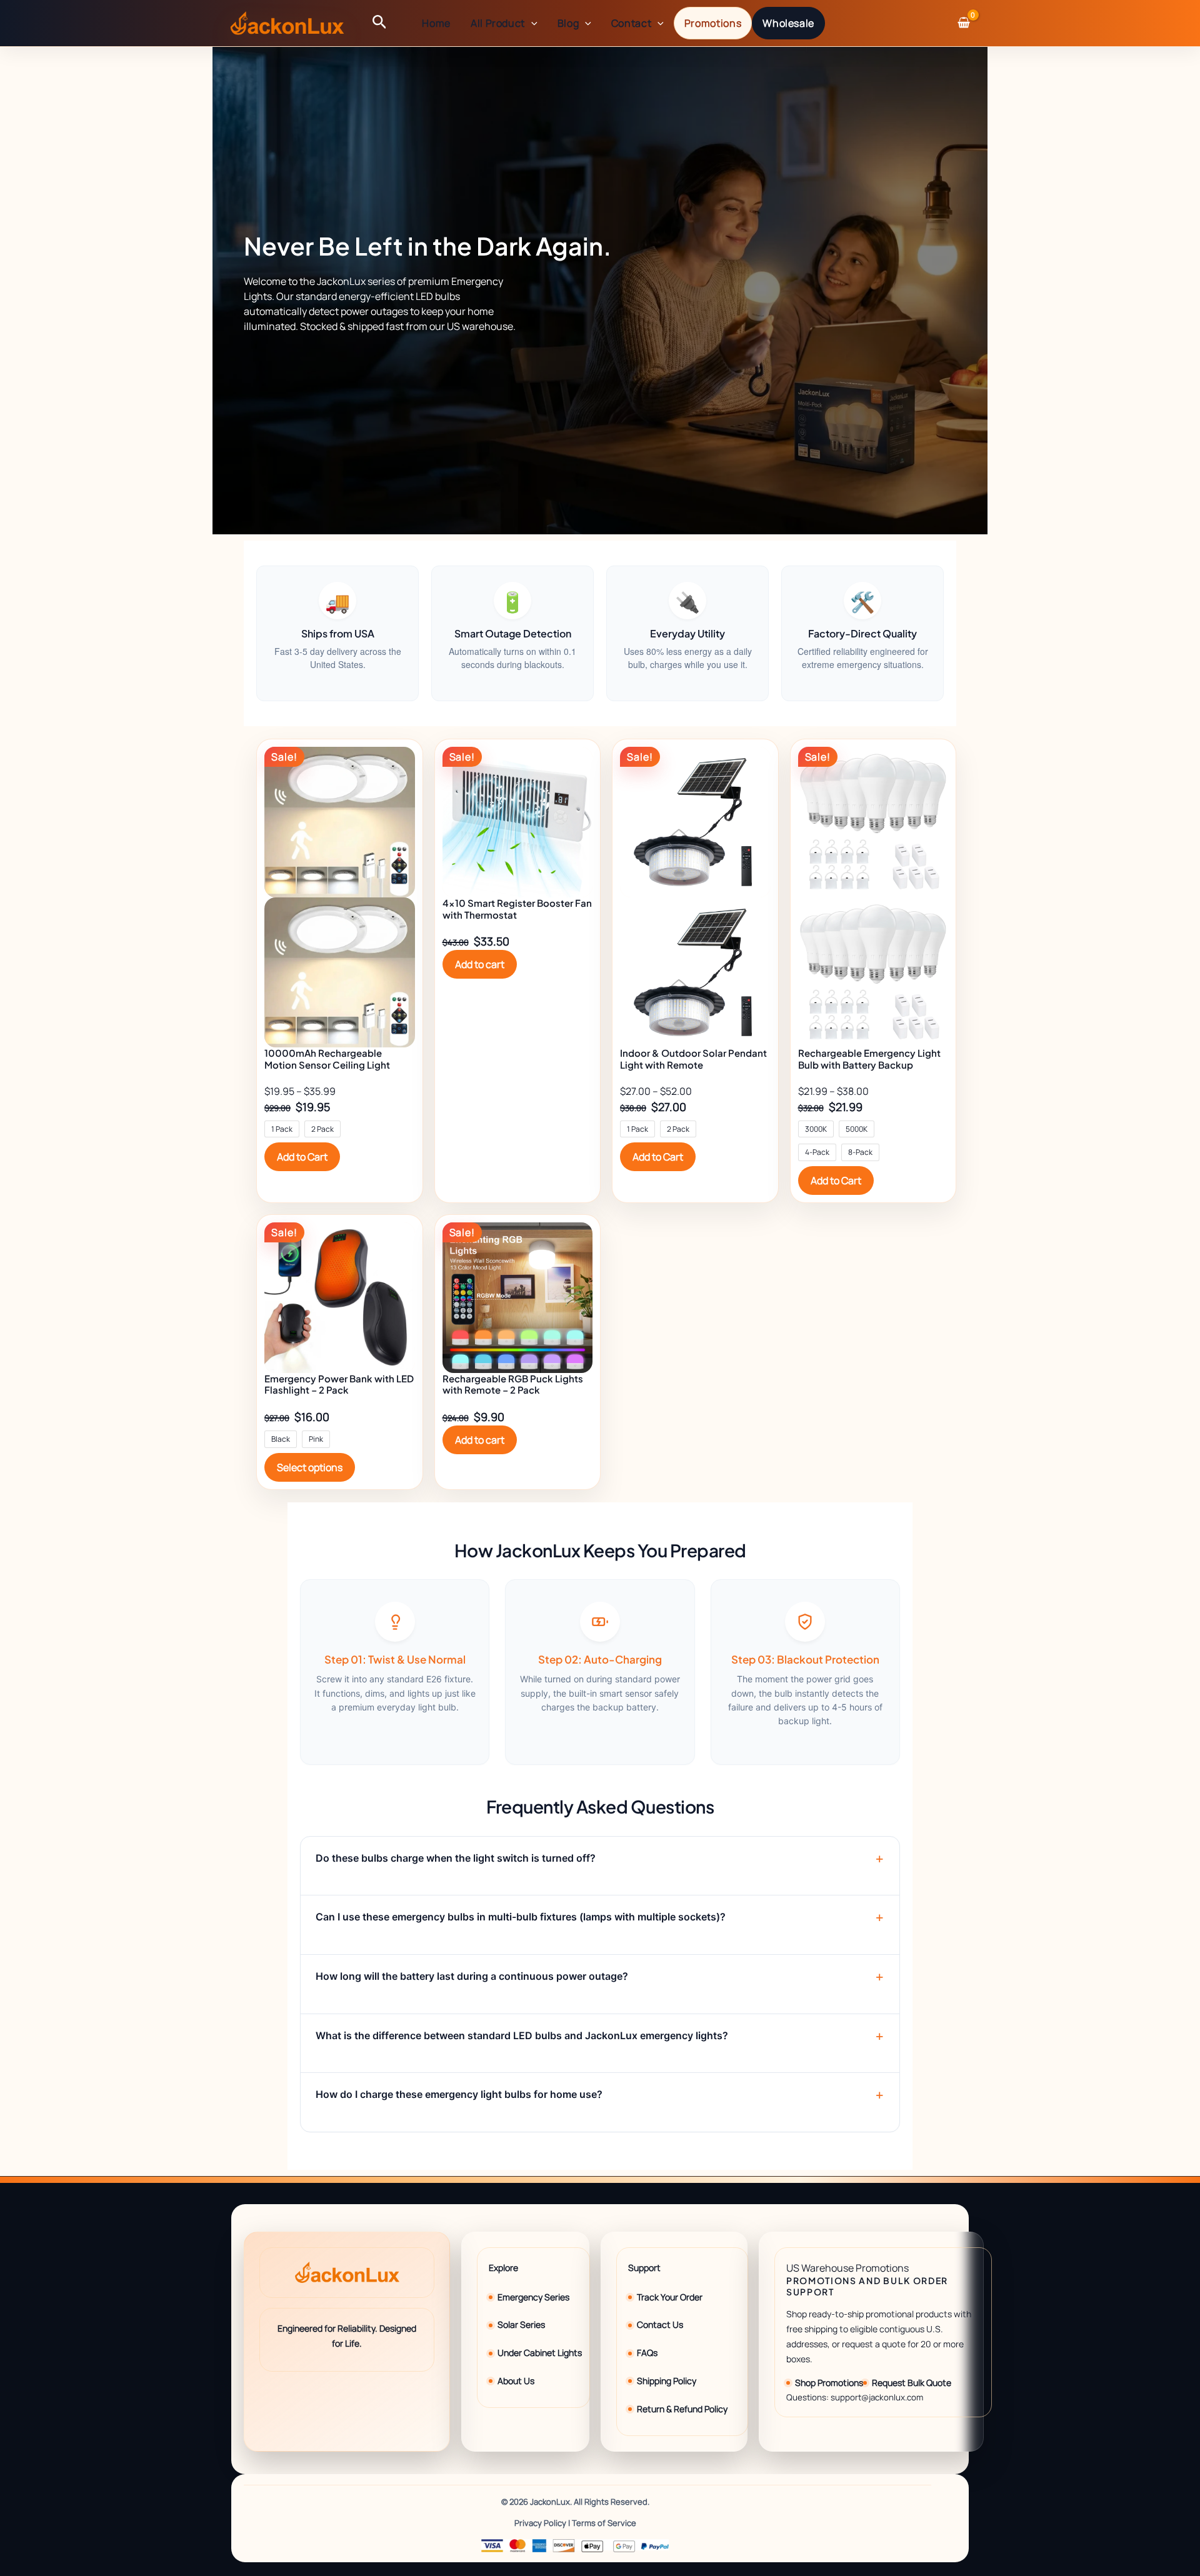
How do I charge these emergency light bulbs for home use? (459, 2094)
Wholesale (788, 23)
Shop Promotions (829, 2383)
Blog (568, 23)
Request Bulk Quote (912, 2383)
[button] (380, 23)
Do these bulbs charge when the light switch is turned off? (456, 1858)
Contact (631, 23)
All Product (498, 23)
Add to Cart (302, 1157)
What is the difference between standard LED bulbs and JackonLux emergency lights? (522, 2035)
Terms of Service (604, 2523)
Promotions (713, 23)
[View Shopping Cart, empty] (963, 23)
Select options (310, 1467)
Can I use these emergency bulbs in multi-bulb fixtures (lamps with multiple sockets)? (521, 1917)
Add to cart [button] (480, 964)
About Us (516, 2381)
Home (436, 23)
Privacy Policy (540, 2523)
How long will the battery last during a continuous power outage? (472, 1976)
